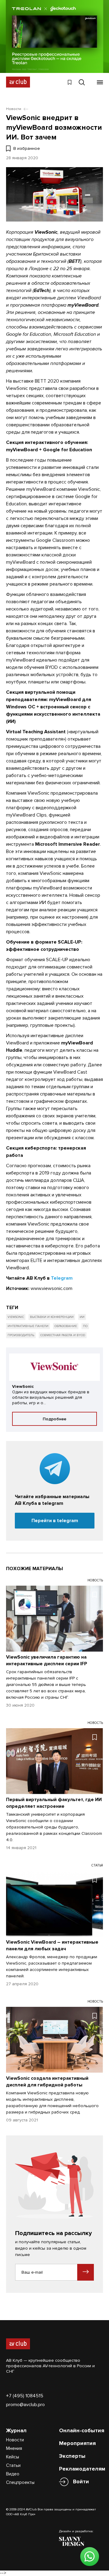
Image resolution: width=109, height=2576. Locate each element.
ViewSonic (16, 1317)
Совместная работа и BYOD (63, 1335)
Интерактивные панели (28, 1326)
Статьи (13, 2465)
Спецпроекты (20, 2482)
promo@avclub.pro (25, 2405)
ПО (85, 1326)
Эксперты (72, 2456)
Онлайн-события (82, 2430)
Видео (13, 2474)
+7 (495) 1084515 (25, 2396)
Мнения (14, 2448)
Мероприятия (77, 2443)
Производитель (21, 1335)
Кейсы (13, 2457)
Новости (15, 2440)
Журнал (16, 2430)
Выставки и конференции (52, 1317)
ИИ (82, 1317)
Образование (66, 1326)
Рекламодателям (82, 2469)
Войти (81, 2481)
